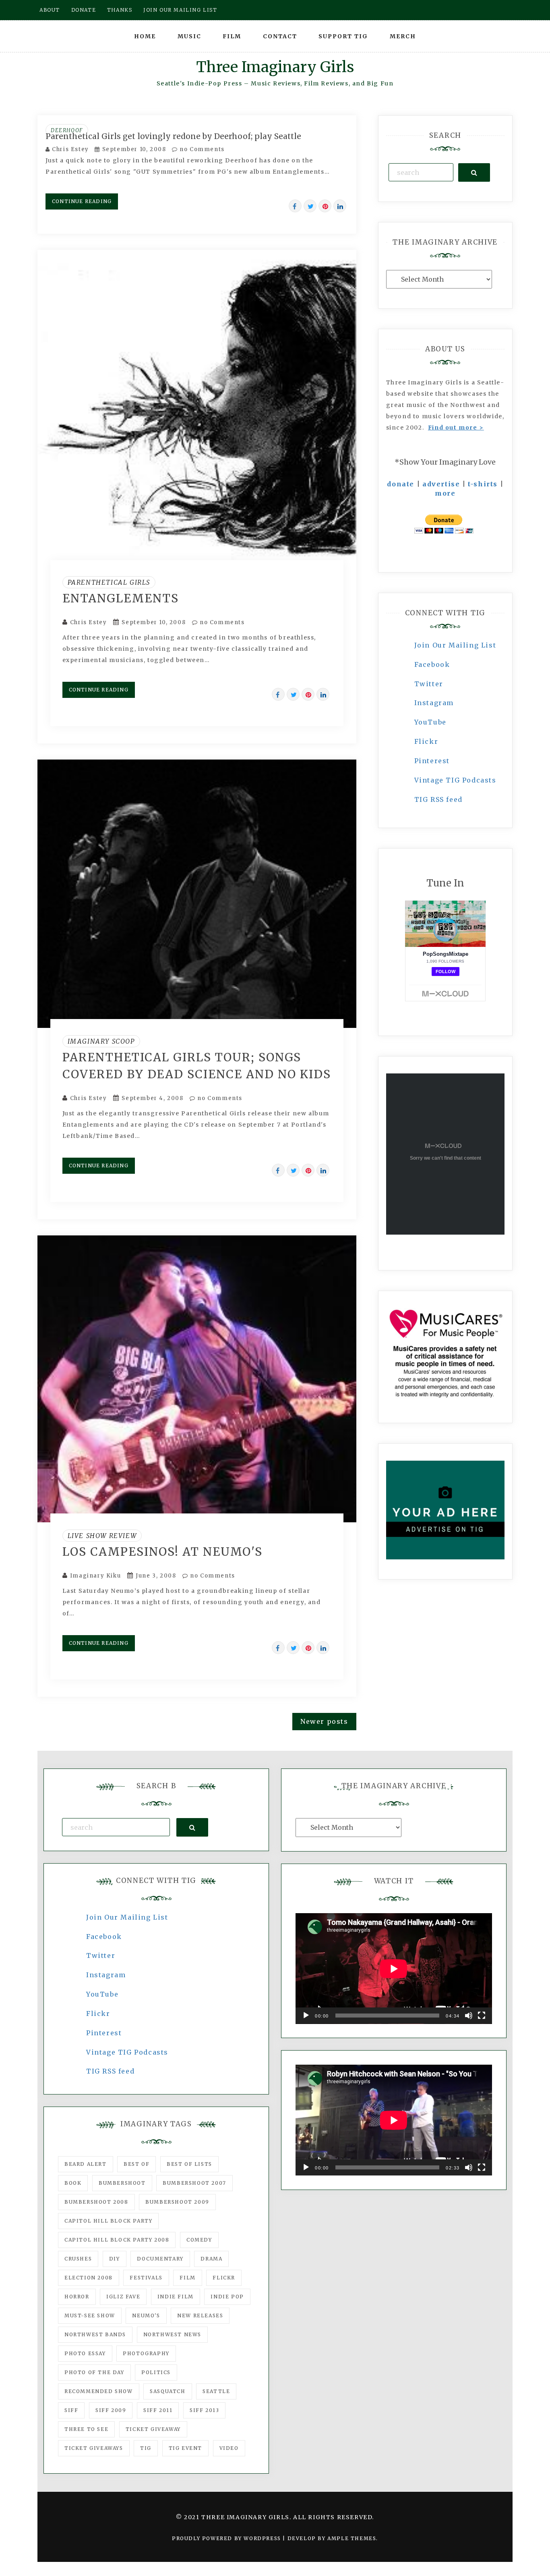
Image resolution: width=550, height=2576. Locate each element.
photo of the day (94, 2372)
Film (232, 36)
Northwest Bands (95, 2334)
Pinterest (432, 761)
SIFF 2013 (204, 2410)
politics (156, 2372)
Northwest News (172, 2334)
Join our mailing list (180, 10)
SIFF (71, 2410)
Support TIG (343, 36)
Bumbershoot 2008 (96, 2202)
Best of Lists (189, 2164)
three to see (86, 2429)
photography (146, 2353)
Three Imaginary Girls (275, 67)
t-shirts (483, 484)
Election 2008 (89, 2278)
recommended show (99, 2391)
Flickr (426, 741)
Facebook (432, 664)
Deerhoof (67, 130)
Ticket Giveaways (94, 2448)
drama (211, 2259)
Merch (403, 36)
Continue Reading (82, 201)
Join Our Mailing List (455, 645)
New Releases (200, 2315)
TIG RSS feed (438, 799)
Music (189, 36)
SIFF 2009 (111, 2410)
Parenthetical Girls (109, 582)
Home (145, 36)
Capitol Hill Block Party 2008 (117, 2240)
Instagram (434, 703)
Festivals (146, 2278)
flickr (224, 2278)
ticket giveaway (153, 2429)
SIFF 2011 (158, 2410)
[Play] (306, 2016)
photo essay (85, 2353)
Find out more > (456, 428)
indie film (176, 2297)
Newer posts (324, 1721)
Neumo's (146, 2315)
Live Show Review (102, 1536)
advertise (441, 484)
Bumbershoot (122, 2183)
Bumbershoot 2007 (194, 2183)
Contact (280, 36)
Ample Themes (352, 2538)
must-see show (90, 2315)
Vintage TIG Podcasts (455, 780)
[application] (394, 1969)
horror (77, 2297)
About (50, 10)
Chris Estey (70, 149)
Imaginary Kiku (95, 1576)
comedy (199, 2240)
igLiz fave (123, 2297)
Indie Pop (227, 2297)
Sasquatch (167, 2391)
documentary (160, 2259)
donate (401, 484)
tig (146, 2448)
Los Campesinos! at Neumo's (162, 1552)
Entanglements (121, 598)
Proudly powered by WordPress (227, 2538)
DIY (115, 2259)
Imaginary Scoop (101, 1041)
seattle (216, 2391)
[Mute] (469, 2016)
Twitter (429, 684)
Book (73, 2183)
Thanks (120, 10)
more (445, 493)
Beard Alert (86, 2164)
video (229, 2448)
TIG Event (185, 2448)
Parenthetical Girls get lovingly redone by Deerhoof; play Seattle (173, 136)
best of (136, 2164)
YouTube (430, 722)
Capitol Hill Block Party (108, 2221)
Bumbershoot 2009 (177, 2202)
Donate (84, 10)
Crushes (78, 2259)
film (187, 2278)
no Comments (201, 149)
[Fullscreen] (482, 2016)
